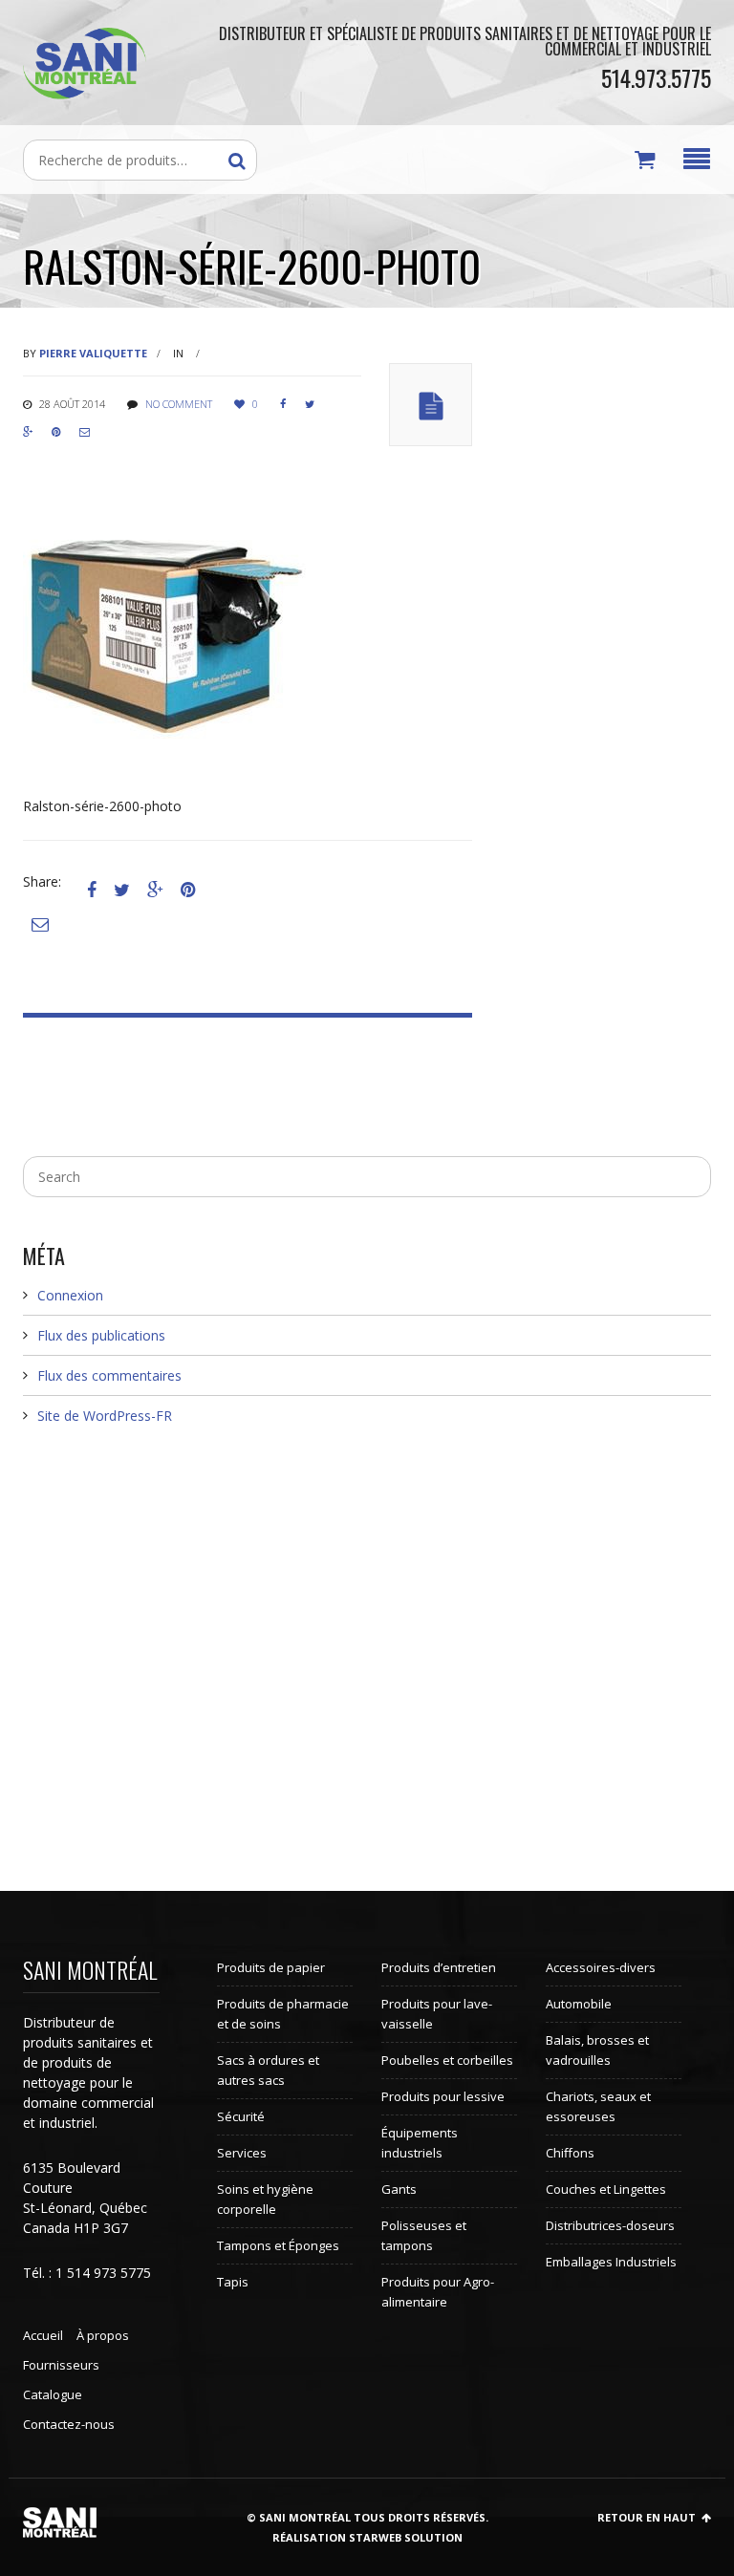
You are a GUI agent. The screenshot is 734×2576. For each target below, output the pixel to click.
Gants (399, 2189)
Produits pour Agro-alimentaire (438, 2292)
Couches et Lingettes (606, 2189)
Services (242, 2153)
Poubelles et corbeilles (447, 2060)
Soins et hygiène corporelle (265, 2199)
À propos (103, 2335)
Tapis (233, 2282)
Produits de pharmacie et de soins (283, 2014)
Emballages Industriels (611, 2262)
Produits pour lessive (443, 2096)
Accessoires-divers (601, 1967)
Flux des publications (101, 1335)
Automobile (579, 2004)
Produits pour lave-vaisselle (437, 2014)
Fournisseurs (61, 2365)
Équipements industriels (420, 2143)
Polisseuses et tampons (424, 2235)
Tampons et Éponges (278, 2245)
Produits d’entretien (439, 1967)
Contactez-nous (69, 2424)
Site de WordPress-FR (105, 1416)
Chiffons (570, 2153)
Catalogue (53, 2394)
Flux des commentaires (109, 1375)
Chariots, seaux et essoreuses (598, 2106)
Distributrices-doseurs (610, 2225)
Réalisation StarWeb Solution (367, 2537)
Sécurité (241, 2116)
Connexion (70, 1295)
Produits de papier (271, 1967)
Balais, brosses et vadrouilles (597, 2050)
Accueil (43, 2335)
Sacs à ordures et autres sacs (268, 2070)
